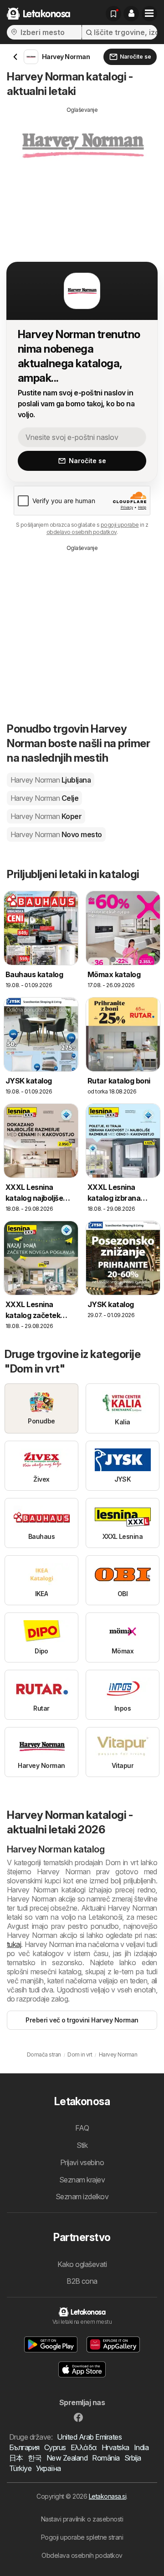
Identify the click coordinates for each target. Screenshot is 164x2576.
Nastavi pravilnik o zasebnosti (82, 2519)
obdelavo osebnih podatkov (82, 532)
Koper (46, 816)
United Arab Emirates (89, 2437)
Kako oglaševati (82, 2264)
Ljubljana (51, 780)
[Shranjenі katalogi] (113, 14)
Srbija (133, 2458)
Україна (48, 2468)
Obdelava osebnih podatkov (82, 2555)
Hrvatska (115, 2447)
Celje (44, 798)
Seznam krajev (82, 2180)
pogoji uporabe (120, 525)
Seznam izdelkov (82, 2197)
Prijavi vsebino (82, 2162)
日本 (16, 2458)
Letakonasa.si (108, 2496)
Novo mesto (56, 834)
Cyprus (55, 2447)
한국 (35, 2458)
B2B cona (82, 2281)
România (106, 2458)
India (141, 2447)
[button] (131, 14)
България (24, 2447)
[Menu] (149, 14)
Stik (82, 2145)
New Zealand (67, 2458)
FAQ (82, 2128)
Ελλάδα (84, 2447)
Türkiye (20, 2468)
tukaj (14, 1944)
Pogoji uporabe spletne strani (82, 2537)
